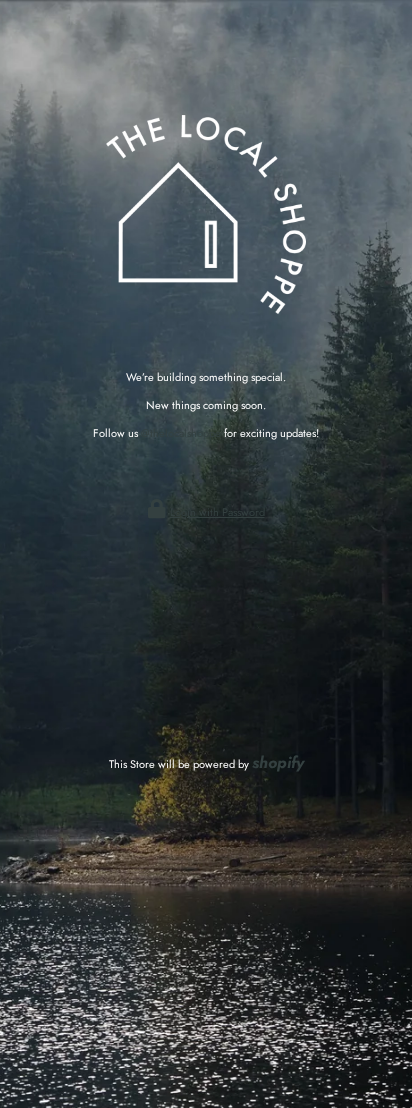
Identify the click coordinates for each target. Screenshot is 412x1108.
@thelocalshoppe (181, 433)
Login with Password (217, 512)
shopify (278, 762)
